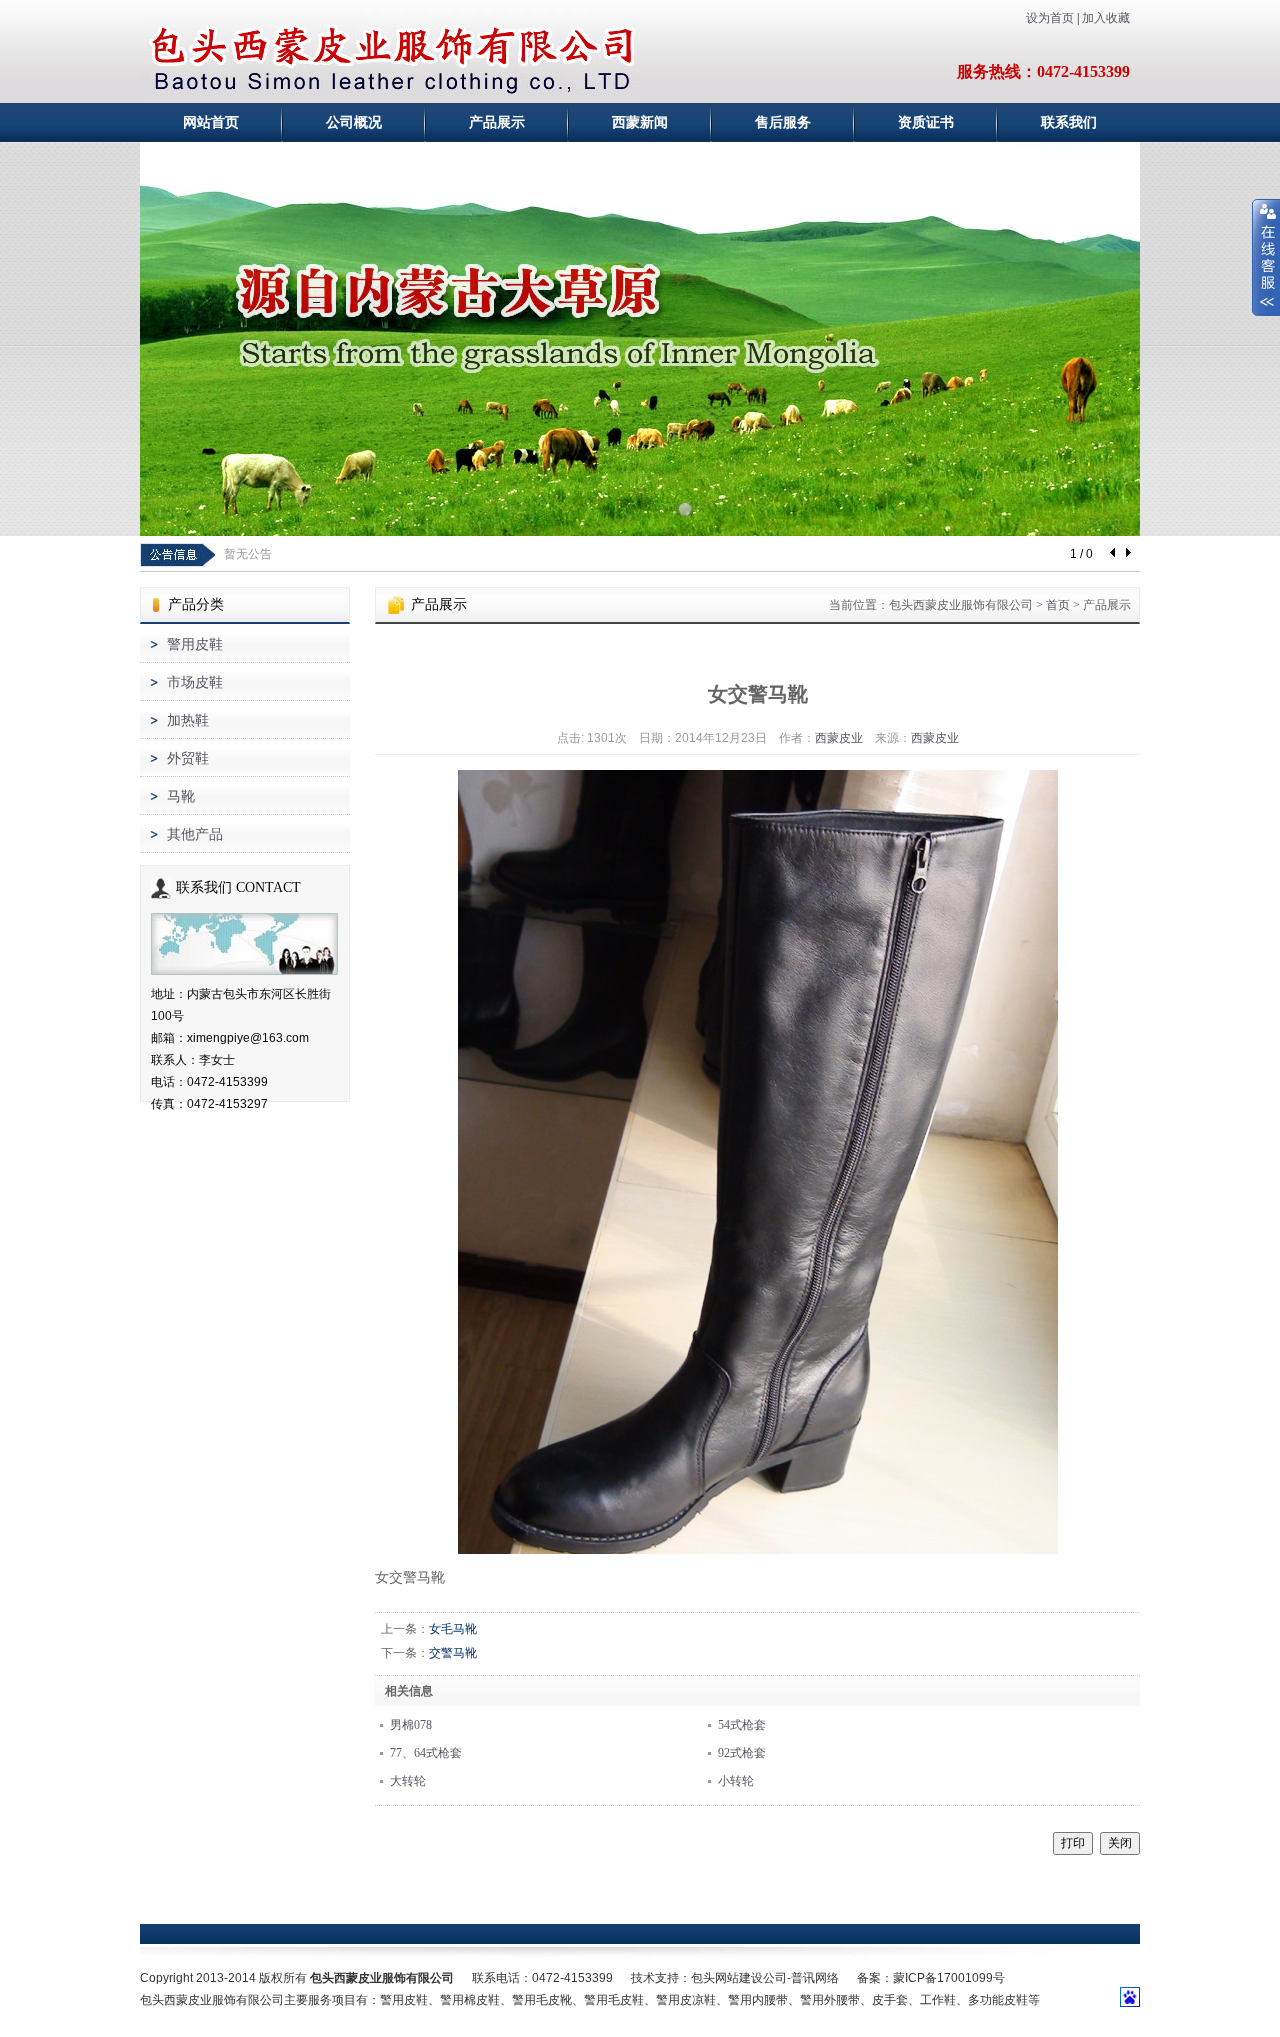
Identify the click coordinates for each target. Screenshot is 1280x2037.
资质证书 (926, 122)
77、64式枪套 (426, 1753)
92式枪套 (742, 1753)
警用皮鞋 (195, 644)
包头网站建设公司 (739, 1978)
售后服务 (783, 122)
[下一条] (1127, 554)
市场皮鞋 (195, 682)
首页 (1058, 605)
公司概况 (354, 122)
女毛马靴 (453, 1629)
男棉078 (411, 1725)
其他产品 (195, 834)
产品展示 (497, 122)
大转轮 (408, 1781)
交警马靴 (453, 1653)
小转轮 (736, 1781)
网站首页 (211, 122)
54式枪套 (742, 1725)
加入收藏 (1106, 18)
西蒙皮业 (839, 738)
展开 (1266, 257)
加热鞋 (188, 720)
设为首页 (1050, 18)
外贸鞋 (188, 758)
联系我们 (1069, 122)
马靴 (181, 796)
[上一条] (1113, 554)
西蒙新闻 (640, 122)
